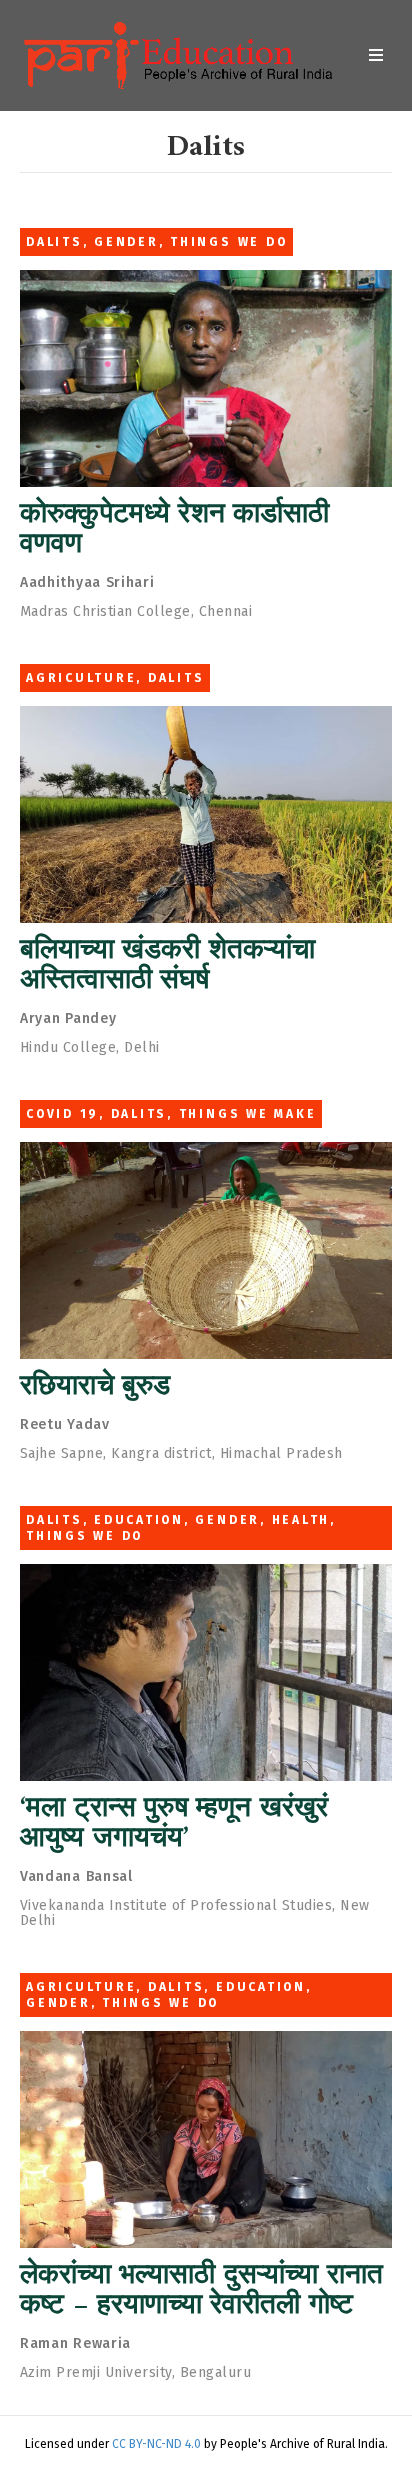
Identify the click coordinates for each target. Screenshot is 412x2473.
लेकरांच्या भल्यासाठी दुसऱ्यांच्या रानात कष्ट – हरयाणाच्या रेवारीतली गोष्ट (201, 2291)
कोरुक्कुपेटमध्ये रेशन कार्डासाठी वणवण (175, 530)
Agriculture (81, 678)
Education (139, 1520)
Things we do (228, 242)
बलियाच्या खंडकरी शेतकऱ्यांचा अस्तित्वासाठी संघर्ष (167, 966)
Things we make (248, 1114)
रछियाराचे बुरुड (95, 1387)
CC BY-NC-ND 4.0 (158, 2444)
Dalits (54, 242)
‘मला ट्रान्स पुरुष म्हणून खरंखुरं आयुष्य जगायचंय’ (174, 1824)
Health (301, 1520)
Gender (126, 242)
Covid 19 (62, 1114)
